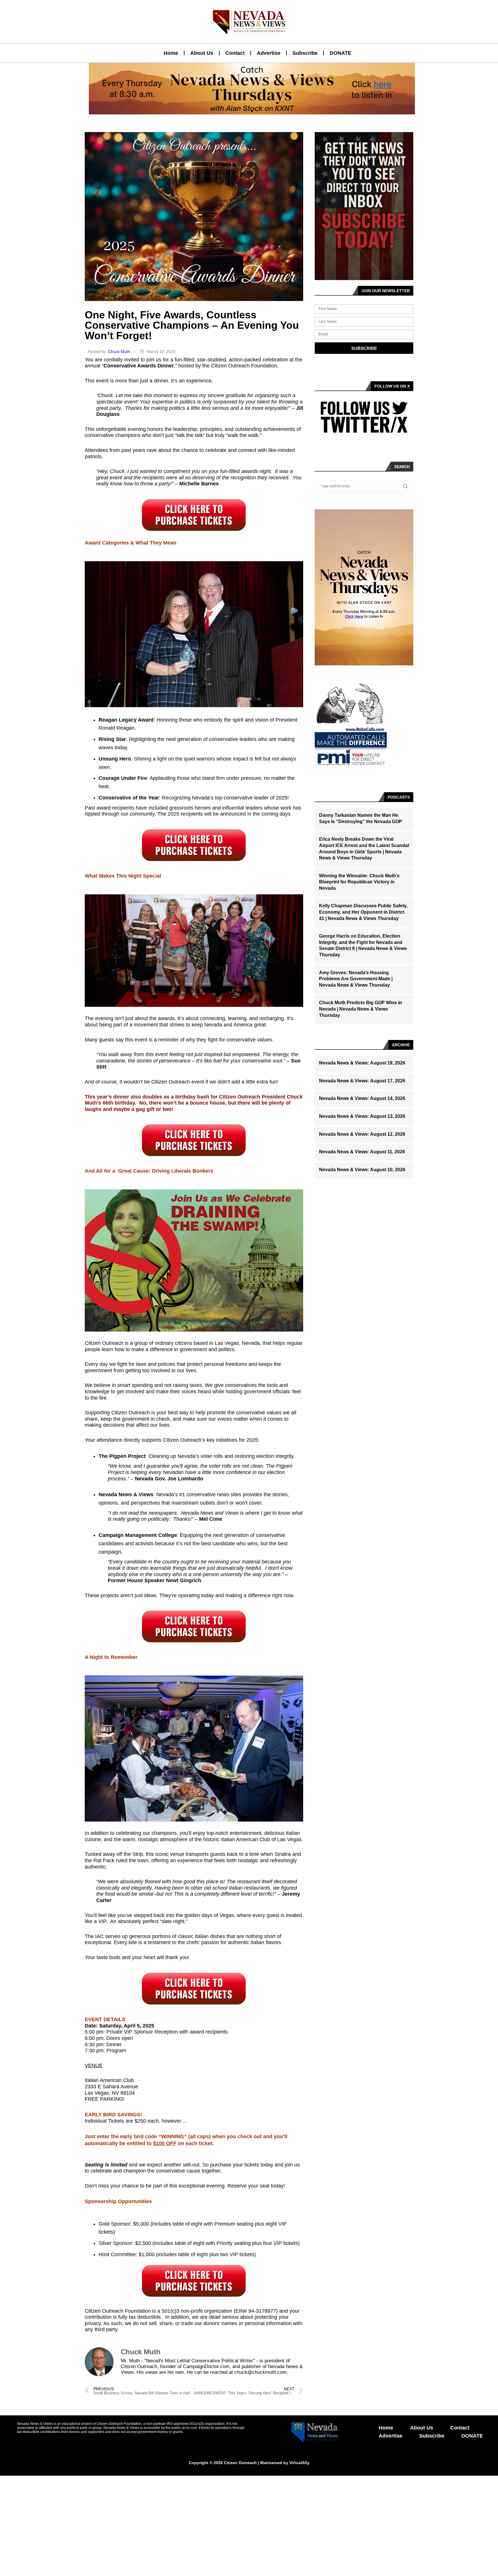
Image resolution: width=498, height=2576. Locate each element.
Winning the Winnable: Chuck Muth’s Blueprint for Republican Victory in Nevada (359, 882)
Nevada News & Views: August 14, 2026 (362, 1098)
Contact (235, 53)
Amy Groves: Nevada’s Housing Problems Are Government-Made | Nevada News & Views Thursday (356, 979)
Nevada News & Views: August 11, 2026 (362, 1152)
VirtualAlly (299, 2463)
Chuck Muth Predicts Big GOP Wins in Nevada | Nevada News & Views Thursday (361, 1009)
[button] (247, 111)
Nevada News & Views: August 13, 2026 (362, 1116)
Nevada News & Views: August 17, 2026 (362, 1081)
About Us (202, 53)
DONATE (341, 53)
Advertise (269, 53)
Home (171, 53)
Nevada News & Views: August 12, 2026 (362, 1134)
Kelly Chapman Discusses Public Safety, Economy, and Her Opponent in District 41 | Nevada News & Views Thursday (363, 912)
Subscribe (305, 53)
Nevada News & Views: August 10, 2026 (362, 1170)
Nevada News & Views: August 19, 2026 (362, 1063)
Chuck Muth (120, 352)
